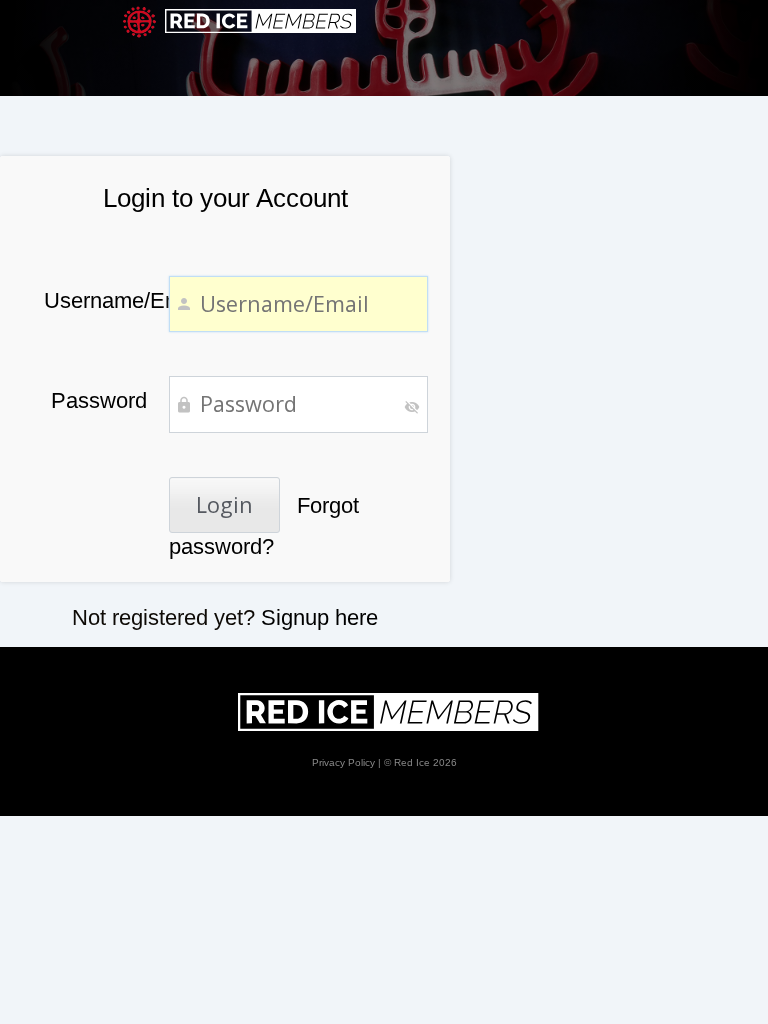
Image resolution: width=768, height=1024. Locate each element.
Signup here (319, 617)
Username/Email (95, 300)
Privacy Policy (343, 762)
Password (99, 400)
